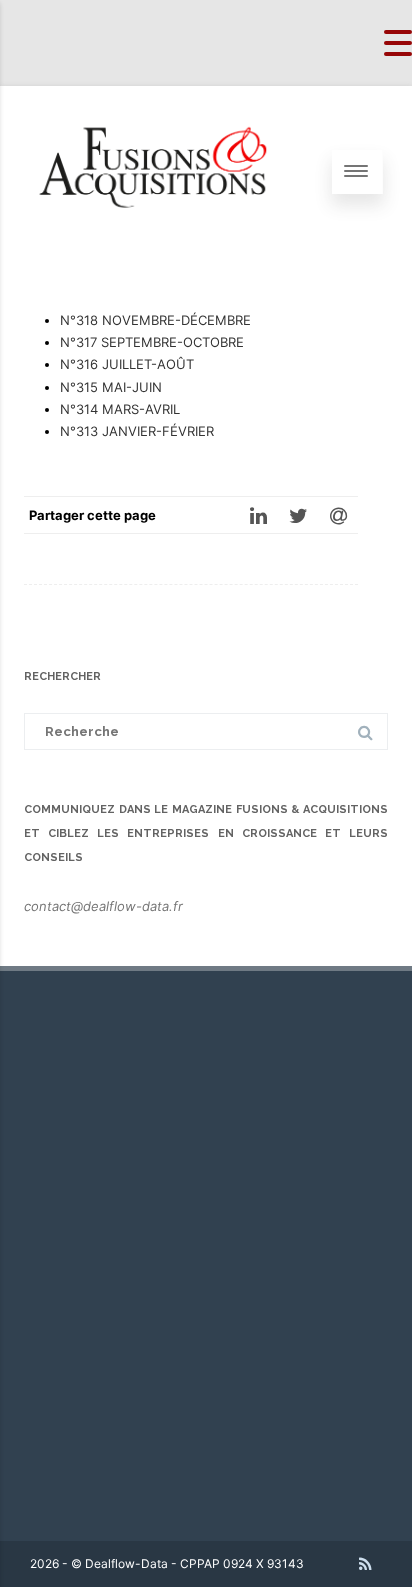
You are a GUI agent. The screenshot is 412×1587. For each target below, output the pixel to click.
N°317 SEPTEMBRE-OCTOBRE (152, 342)
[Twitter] (298, 515)
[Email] (338, 515)
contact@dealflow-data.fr (103, 906)
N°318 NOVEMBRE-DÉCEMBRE (155, 320)
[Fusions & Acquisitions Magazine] (166, 251)
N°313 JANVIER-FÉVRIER (137, 431)
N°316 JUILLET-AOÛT (127, 364)
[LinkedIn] (258, 515)
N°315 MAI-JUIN (111, 387)
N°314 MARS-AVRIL (120, 409)
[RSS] (365, 1564)
